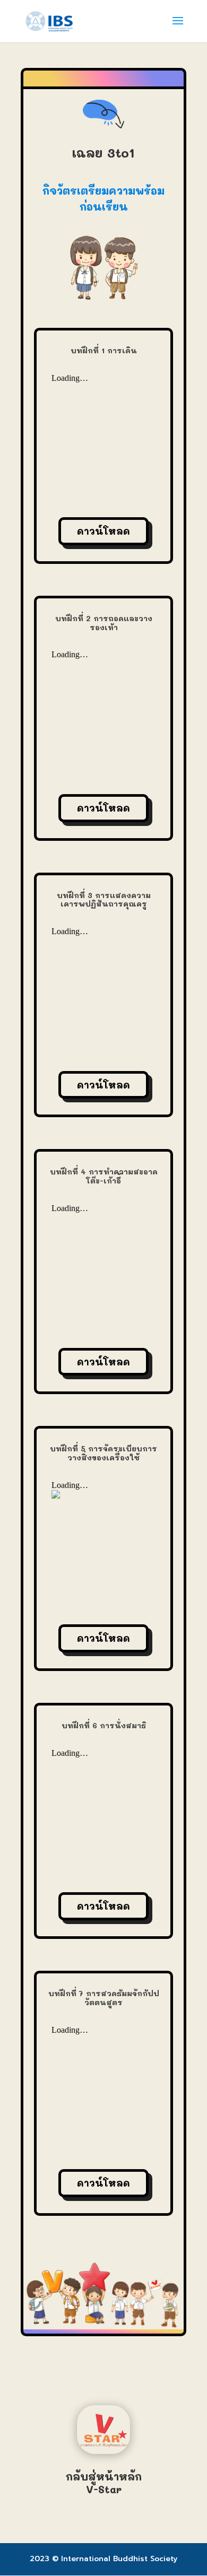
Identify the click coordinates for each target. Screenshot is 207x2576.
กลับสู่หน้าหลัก (104, 2476)
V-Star (104, 2489)
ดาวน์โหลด (103, 531)
